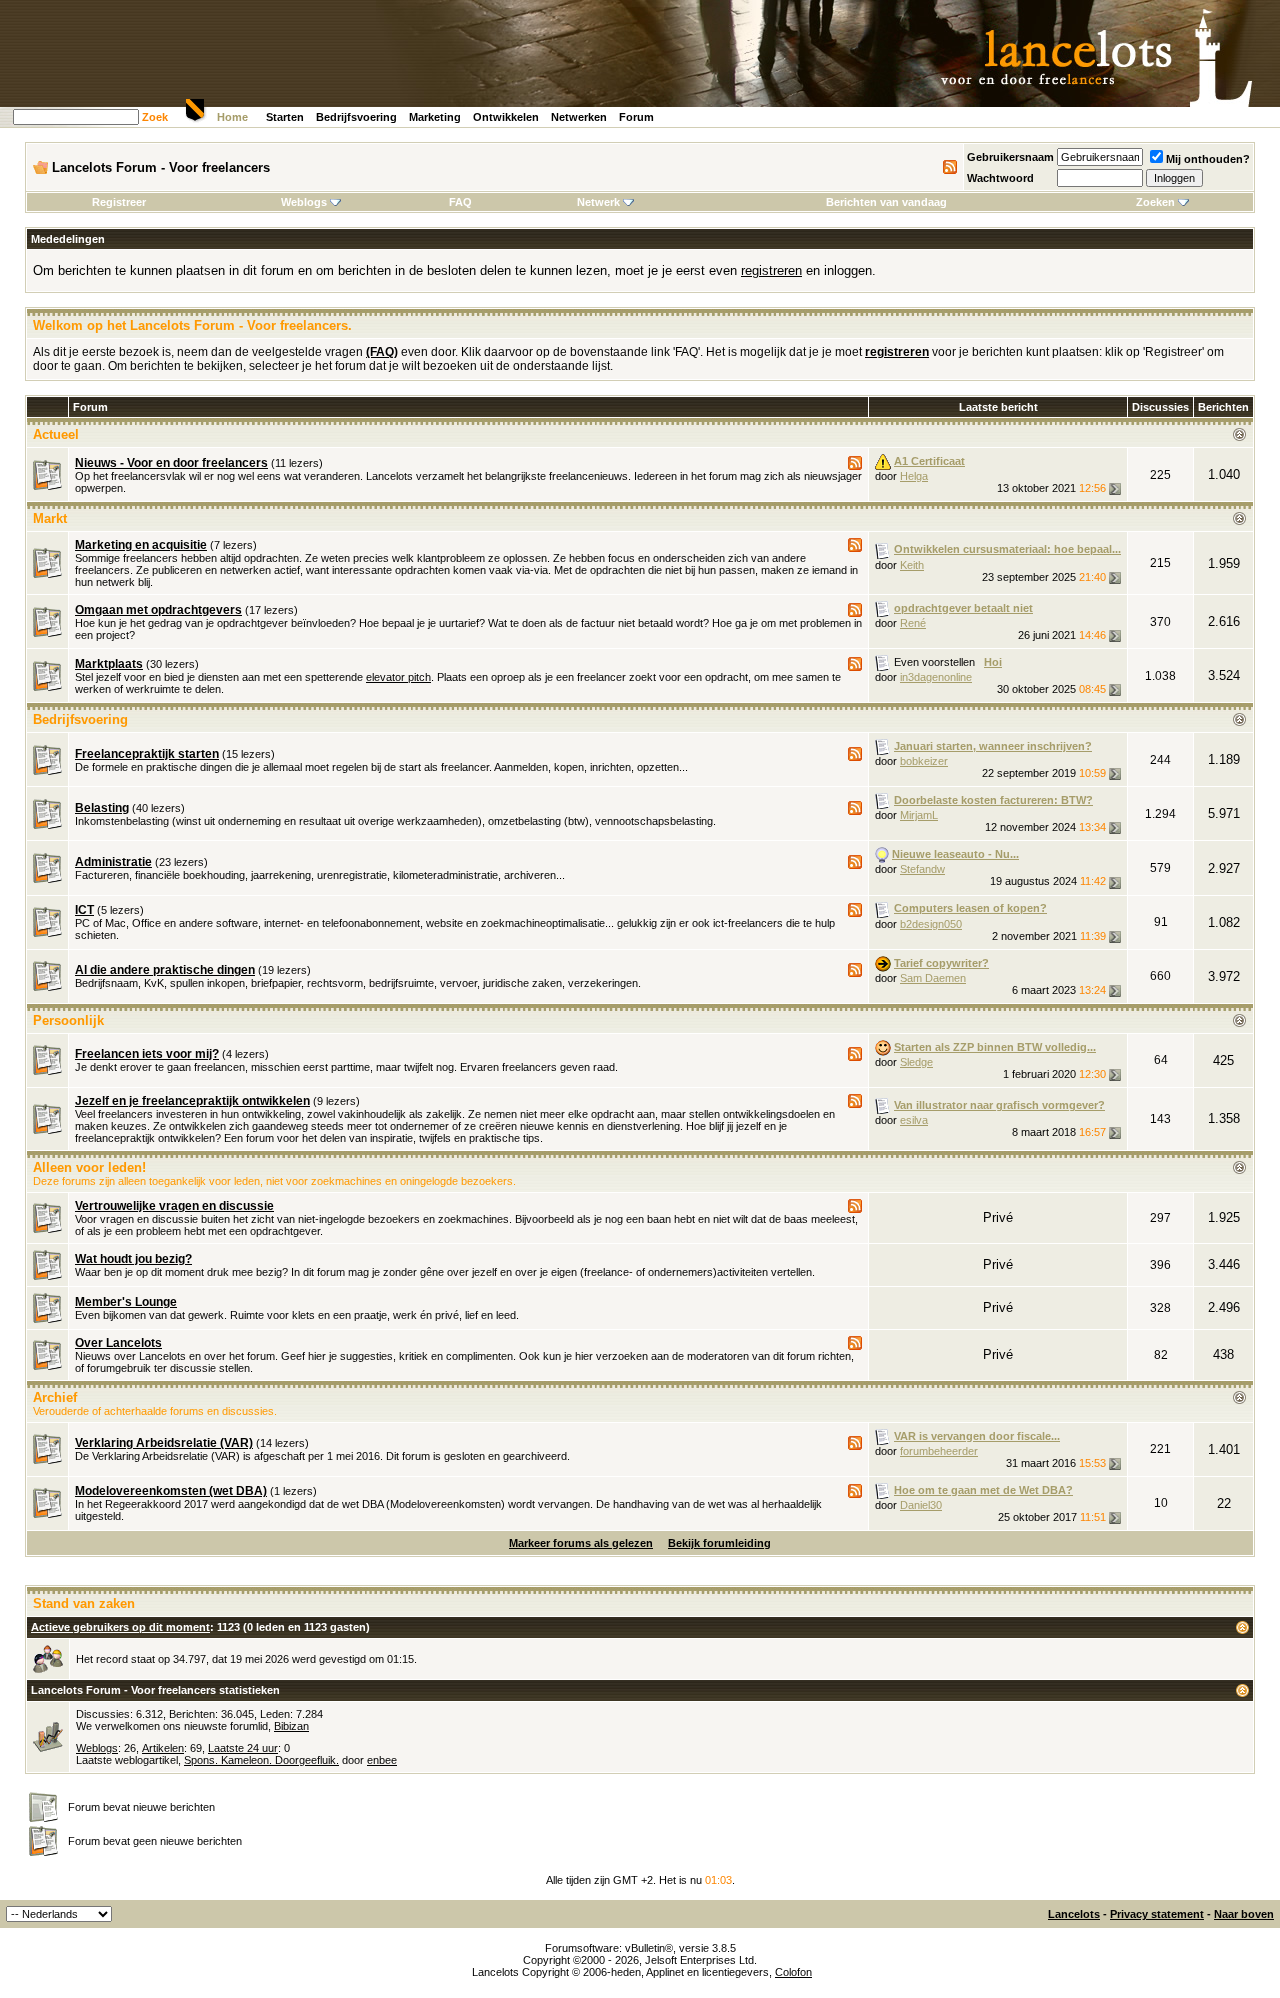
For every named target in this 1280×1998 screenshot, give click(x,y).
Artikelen (163, 1748)
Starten (285, 117)
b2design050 (931, 924)
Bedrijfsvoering (356, 117)
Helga (914, 476)
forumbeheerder (939, 1451)
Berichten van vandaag (886, 202)
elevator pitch (398, 677)
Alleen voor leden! (89, 1167)
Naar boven (1244, 1914)
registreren (771, 270)
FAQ (460, 202)
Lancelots (1074, 1914)
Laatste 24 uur (243, 1748)
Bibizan (291, 1726)
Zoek (155, 117)
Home (232, 117)
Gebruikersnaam (1010, 157)
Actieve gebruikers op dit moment (120, 1627)
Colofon (793, 1972)
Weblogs (304, 202)
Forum (636, 117)
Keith (912, 565)
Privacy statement (1157, 1914)
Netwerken (579, 117)
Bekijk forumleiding (719, 1543)
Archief (55, 1397)
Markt (50, 518)
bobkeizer (924, 761)
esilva (914, 1120)
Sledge (916, 1062)
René (913, 623)
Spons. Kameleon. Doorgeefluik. (261, 1760)
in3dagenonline (936, 677)
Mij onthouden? (1208, 159)
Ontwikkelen (506, 117)
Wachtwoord (1000, 178)
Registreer (119, 202)
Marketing (435, 117)
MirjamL (919, 815)
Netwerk (598, 202)
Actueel (56, 434)
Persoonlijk (68, 1020)
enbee (382, 1760)
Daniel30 (921, 1505)
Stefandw (922, 869)
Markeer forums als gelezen (581, 1543)
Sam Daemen (933, 978)
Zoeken (1155, 202)
